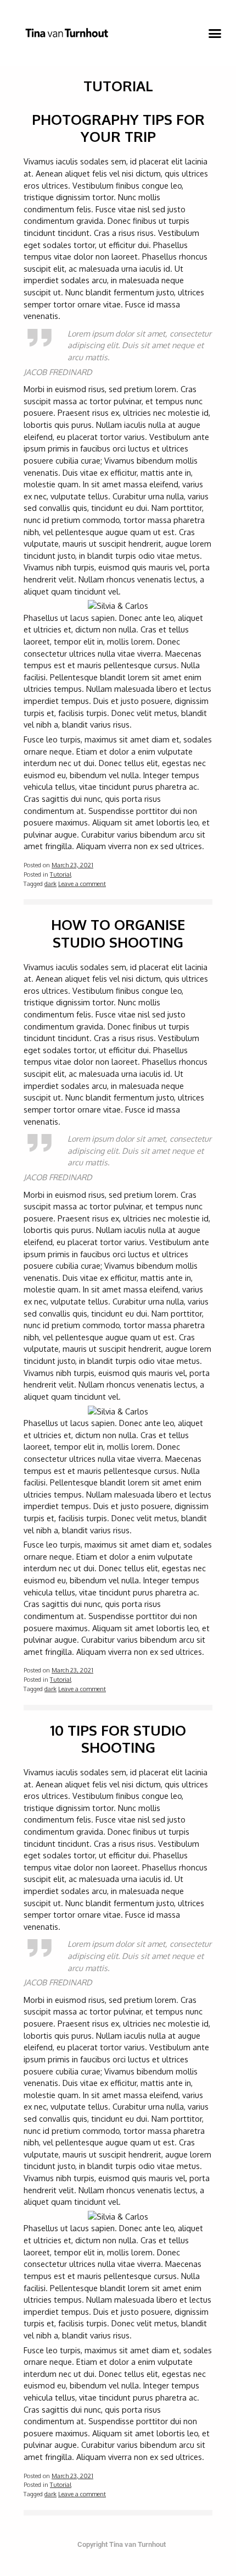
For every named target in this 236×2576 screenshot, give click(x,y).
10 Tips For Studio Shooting (118, 1738)
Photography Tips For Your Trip (118, 128)
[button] (215, 33)
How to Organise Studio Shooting (118, 933)
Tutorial (61, 874)
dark (50, 884)
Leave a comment (82, 884)
